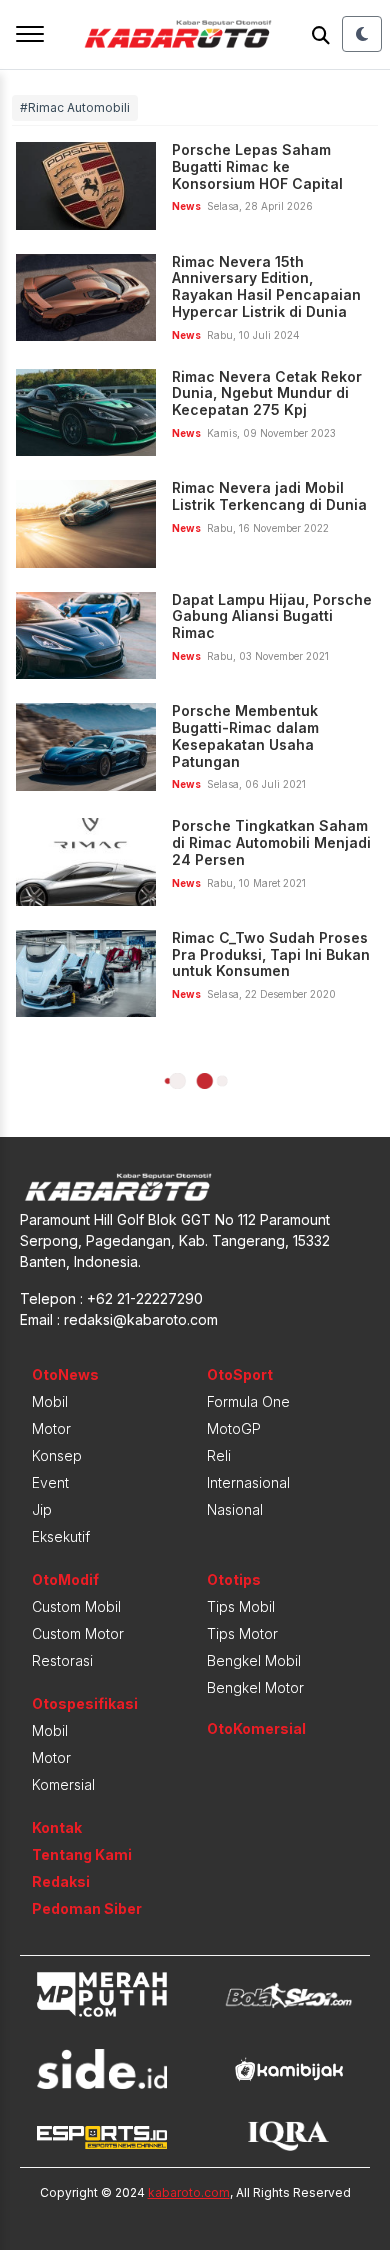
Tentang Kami (82, 1854)
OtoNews (65, 1374)
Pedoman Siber (87, 1908)
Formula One (248, 1401)
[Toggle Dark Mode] (362, 34)
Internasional (248, 1482)
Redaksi (61, 1881)
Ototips (234, 1579)
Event (50, 1482)
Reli (219, 1455)
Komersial (63, 1784)
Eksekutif (61, 1536)
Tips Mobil (241, 1606)
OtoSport (240, 1374)
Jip (42, 1509)
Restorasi (62, 1660)
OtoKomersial (256, 1728)
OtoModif (65, 1579)
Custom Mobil (76, 1606)
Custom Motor (78, 1633)
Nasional (235, 1509)
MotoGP (234, 1428)
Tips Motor (242, 1633)
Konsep (57, 1455)
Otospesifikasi (85, 1703)
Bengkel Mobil (254, 1660)
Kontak (57, 1827)
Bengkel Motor (255, 1687)
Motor (51, 1428)
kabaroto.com (189, 2192)
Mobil (50, 1401)
